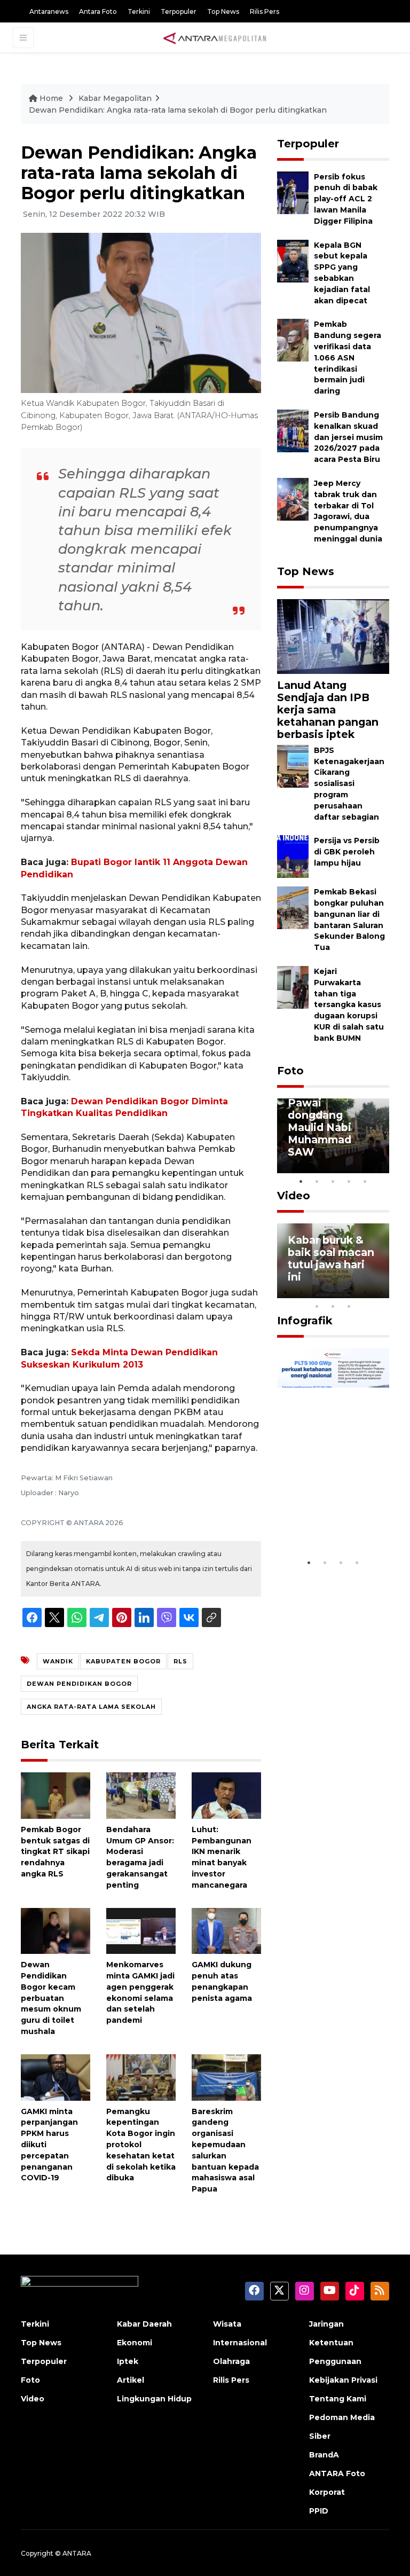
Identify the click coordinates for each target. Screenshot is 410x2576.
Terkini (139, 11)
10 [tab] (349, 1306)
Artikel (131, 2380)
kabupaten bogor (123, 1661)
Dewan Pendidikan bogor (79, 1684)
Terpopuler (179, 11)
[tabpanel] (333, 1136)
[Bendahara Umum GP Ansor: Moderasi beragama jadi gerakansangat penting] (141, 1795)
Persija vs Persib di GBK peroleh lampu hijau (347, 852)
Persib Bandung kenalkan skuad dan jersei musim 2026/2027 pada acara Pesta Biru (348, 437)
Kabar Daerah (144, 2324)
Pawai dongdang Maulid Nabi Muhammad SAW (320, 1127)
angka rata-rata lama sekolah (91, 1707)
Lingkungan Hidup (154, 2399)
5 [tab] (365, 1181)
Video (294, 1196)
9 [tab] (333, 1306)
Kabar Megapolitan (115, 98)
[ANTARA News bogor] (215, 37)
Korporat (327, 2492)
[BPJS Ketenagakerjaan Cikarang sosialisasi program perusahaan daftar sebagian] (293, 765)
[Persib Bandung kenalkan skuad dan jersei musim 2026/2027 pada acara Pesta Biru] (293, 430)
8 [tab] (317, 1306)
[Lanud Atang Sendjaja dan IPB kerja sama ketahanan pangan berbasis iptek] (333, 636)
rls (180, 1661)
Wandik (58, 1661)
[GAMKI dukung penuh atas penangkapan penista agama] (226, 1930)
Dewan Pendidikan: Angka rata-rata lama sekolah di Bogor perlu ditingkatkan (178, 110)
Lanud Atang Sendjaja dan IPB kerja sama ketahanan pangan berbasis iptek (328, 710)
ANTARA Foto (337, 2473)
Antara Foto (98, 11)
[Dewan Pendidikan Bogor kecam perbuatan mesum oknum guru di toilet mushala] (56, 1930)
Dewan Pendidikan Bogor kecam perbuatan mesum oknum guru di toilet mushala (51, 1998)
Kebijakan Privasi (343, 2380)
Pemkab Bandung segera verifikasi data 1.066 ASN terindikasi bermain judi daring (348, 358)
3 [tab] (333, 1181)
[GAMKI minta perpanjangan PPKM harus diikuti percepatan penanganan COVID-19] (56, 2076)
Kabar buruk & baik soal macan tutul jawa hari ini (331, 1258)
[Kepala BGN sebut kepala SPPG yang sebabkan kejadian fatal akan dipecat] (293, 260)
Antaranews (49, 11)
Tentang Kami (338, 2399)
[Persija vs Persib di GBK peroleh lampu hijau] (293, 856)
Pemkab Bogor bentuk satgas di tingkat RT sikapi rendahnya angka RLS (55, 1852)
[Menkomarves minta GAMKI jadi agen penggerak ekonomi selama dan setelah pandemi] (141, 1930)
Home (51, 98)
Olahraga (231, 2361)
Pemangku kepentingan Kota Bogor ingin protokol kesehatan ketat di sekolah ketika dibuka (141, 2145)
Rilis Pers (265, 11)
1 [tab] (301, 1181)
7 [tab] (381, 1292)
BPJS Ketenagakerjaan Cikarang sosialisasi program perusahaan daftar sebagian (349, 784)
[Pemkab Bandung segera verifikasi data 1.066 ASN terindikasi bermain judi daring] (293, 340)
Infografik (305, 1321)
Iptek (128, 2361)
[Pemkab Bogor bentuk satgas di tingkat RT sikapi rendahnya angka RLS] (56, 1795)
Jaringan (326, 2324)
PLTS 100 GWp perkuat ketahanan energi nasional (329, 1514)
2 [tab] (317, 1181)
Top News (223, 11)
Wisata (227, 2324)
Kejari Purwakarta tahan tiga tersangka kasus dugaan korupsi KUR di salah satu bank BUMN (349, 1005)
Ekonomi (135, 2343)
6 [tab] (365, 1292)
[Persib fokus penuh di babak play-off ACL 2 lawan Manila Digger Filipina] (293, 192)
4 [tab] (349, 1181)
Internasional (240, 2343)
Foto (290, 1071)
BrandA (324, 2455)
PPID (319, 2511)
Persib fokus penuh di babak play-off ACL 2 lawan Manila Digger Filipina (346, 199)
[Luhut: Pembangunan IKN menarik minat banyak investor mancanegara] (226, 1795)
